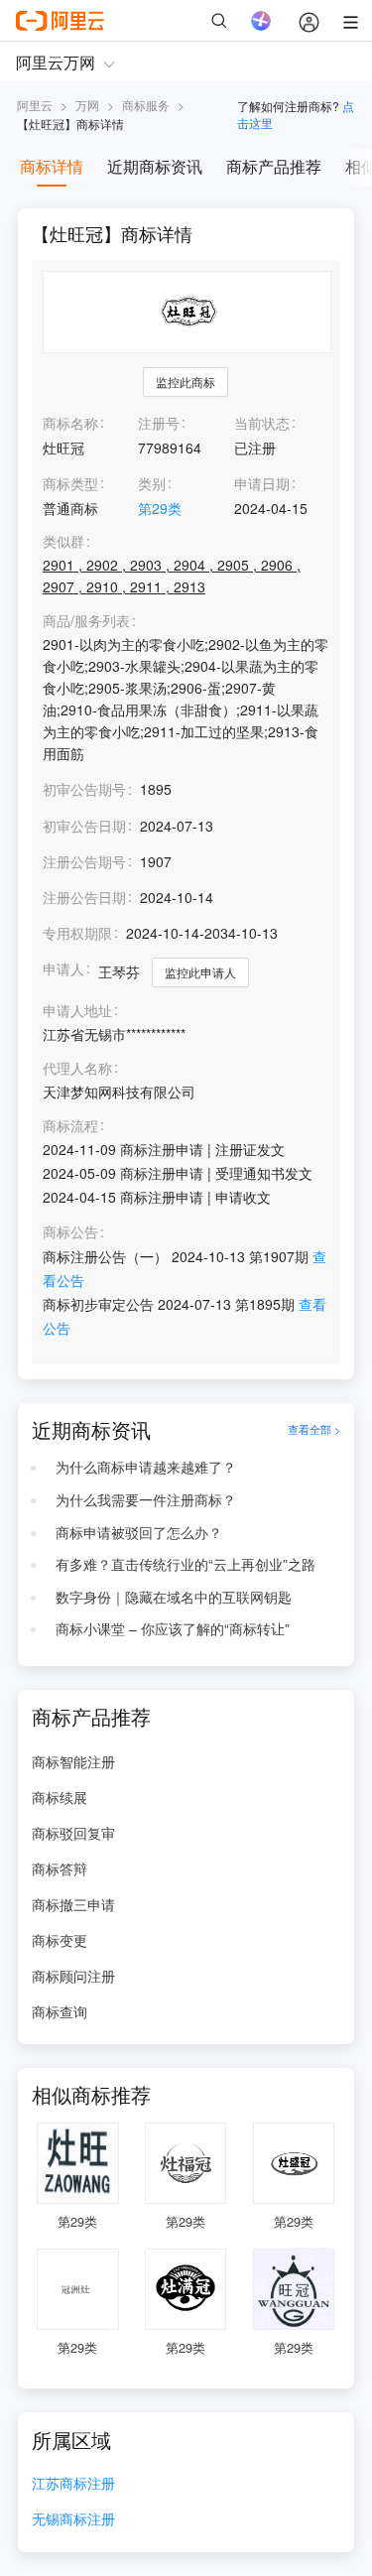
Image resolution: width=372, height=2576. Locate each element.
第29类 (160, 508)
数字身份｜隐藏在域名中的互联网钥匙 (174, 1597)
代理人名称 (77, 1068)
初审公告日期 (84, 826)
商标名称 (70, 423)
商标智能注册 (73, 1761)
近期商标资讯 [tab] (155, 166)
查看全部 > (314, 1430)
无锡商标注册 (73, 2520)
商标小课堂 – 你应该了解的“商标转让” (173, 1628)
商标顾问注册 (73, 1976)
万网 (87, 105)
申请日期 (262, 483)
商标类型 (70, 483)
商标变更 (60, 1940)
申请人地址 (77, 1011)
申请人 (63, 968)
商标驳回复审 (73, 1833)
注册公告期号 (84, 861)
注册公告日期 (84, 897)
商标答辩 (60, 1868)
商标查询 (60, 2011)
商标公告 (70, 1232)
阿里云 (35, 105)
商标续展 (60, 1797)
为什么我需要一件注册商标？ (146, 1499)
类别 (152, 483)
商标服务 (146, 105)
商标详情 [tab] (52, 166)
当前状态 (262, 423)
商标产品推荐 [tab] (274, 166)
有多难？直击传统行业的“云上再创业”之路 (186, 1564)
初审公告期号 (84, 789)
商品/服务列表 (86, 621)
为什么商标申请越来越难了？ (146, 1467)
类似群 (63, 541)
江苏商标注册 (73, 2484)
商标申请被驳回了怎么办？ (139, 1532)
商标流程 (70, 1126)
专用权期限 (77, 933)
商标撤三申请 (73, 1904)
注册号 (159, 423)
